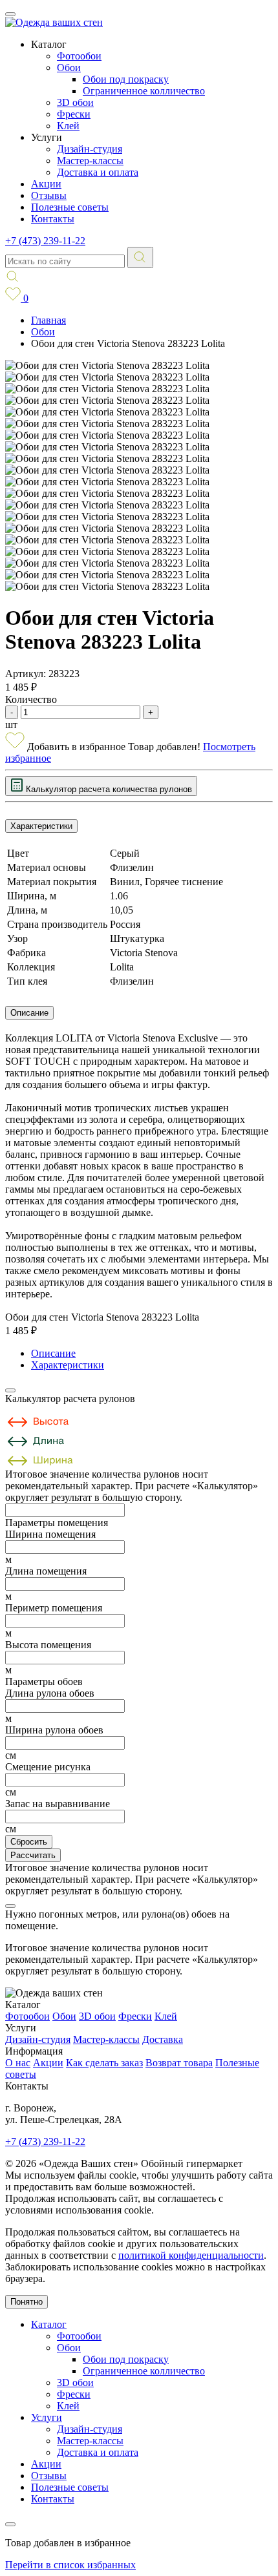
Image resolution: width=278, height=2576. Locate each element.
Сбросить (29, 1842)
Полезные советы (70, 207)
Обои (69, 68)
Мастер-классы (90, 161)
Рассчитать (33, 1855)
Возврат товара (179, 2063)
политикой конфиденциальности (191, 2255)
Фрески (74, 114)
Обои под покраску (126, 79)
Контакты (53, 219)
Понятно (27, 2302)
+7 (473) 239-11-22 (45, 241)
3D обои (75, 102)
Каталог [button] (49, 44)
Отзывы (49, 195)
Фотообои (79, 56)
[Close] (10, 1390)
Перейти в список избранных (70, 2565)
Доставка (163, 2039)
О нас (18, 2063)
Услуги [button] (47, 137)
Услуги (47, 2417)
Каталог (49, 2324)
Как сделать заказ (104, 2063)
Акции (46, 184)
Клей (68, 126)
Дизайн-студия (90, 149)
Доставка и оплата (98, 172)
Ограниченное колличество (144, 91)
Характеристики (41, 826)
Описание (29, 1013)
